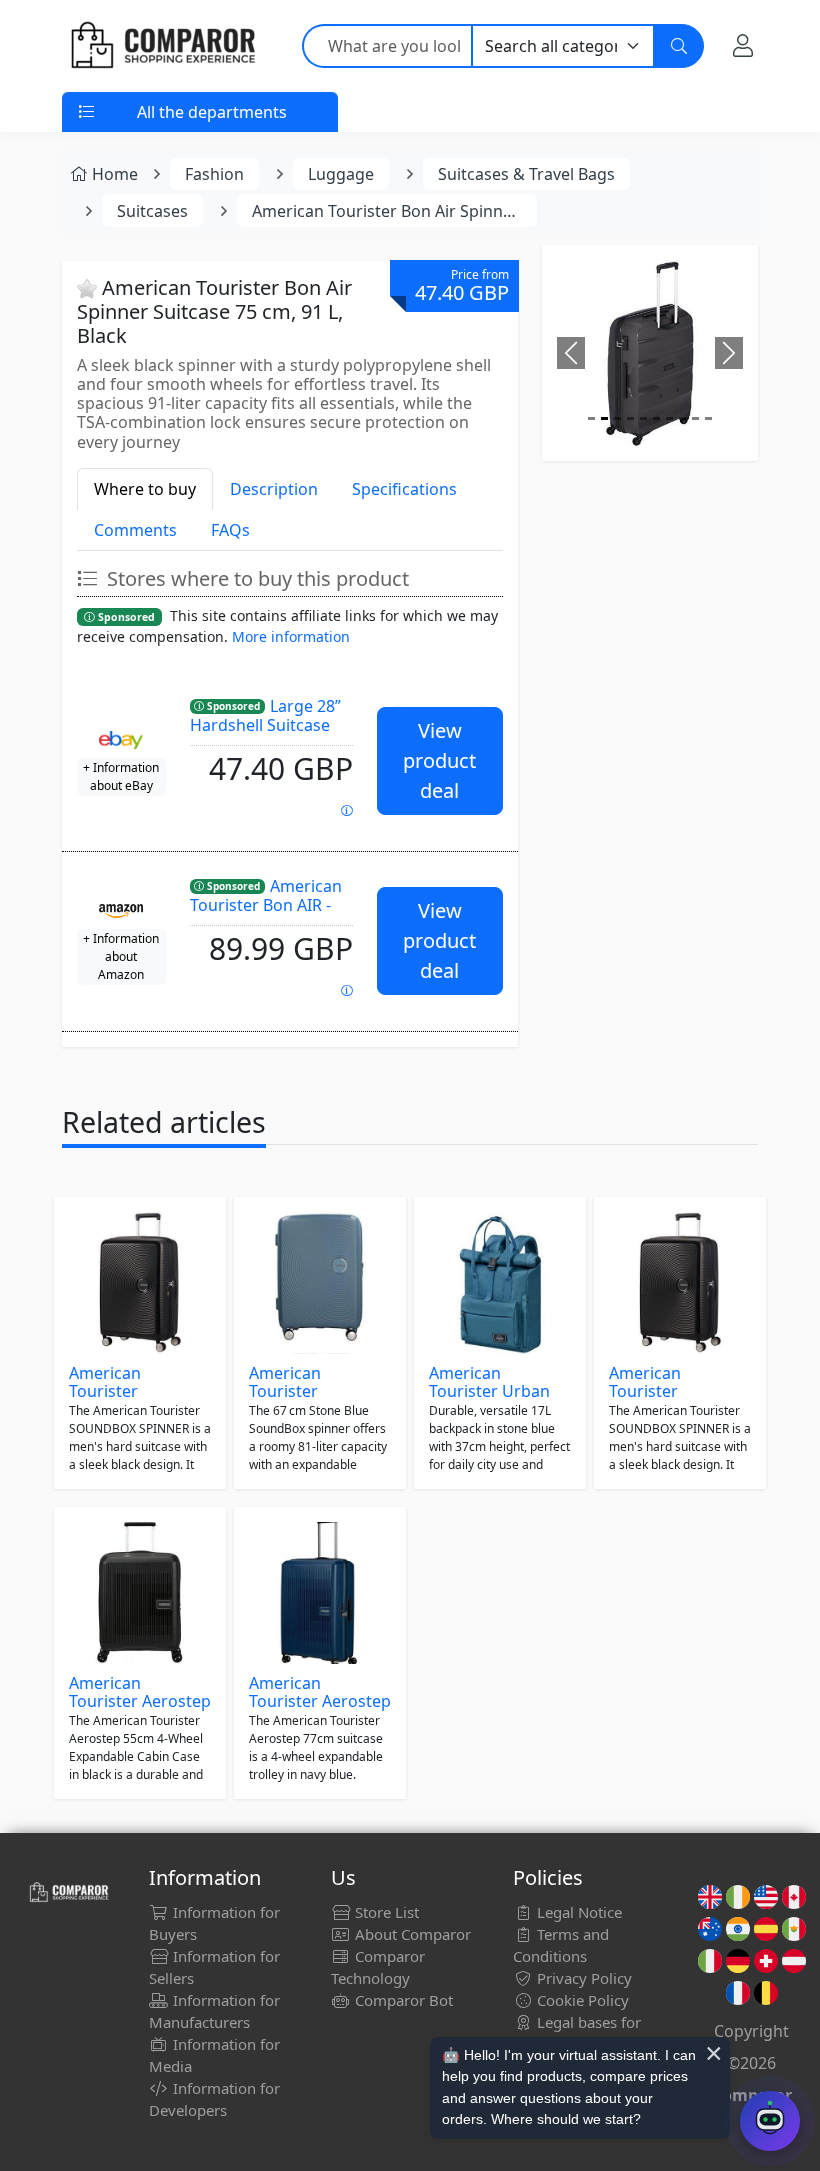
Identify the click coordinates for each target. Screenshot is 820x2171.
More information (291, 636)
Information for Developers (214, 2099)
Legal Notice (577, 1912)
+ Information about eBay (121, 776)
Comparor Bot (402, 2000)
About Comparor (411, 1934)
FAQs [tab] (230, 530)
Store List (385, 1912)
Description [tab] (274, 489)
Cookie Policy (581, 2000)
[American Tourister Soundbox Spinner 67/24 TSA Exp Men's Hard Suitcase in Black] (140, 1283)
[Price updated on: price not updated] (347, 990)
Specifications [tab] (404, 489)
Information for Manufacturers (214, 2011)
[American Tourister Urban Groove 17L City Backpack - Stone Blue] (500, 1283)
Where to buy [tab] (145, 489)
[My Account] (743, 46)
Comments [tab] (135, 530)
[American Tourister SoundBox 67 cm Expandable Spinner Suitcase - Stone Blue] (320, 1283)
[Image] (591, 418)
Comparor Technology (378, 1967)
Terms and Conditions (561, 1945)
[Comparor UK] (162, 46)
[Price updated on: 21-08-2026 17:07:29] (347, 810)
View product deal (439, 760)
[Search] (679, 46)
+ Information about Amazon (121, 956)
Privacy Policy (582, 1978)
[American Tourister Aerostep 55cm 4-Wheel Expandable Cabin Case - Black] (140, 1593)
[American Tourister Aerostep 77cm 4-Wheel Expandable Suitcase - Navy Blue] (320, 1593)
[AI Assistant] (770, 2121)
